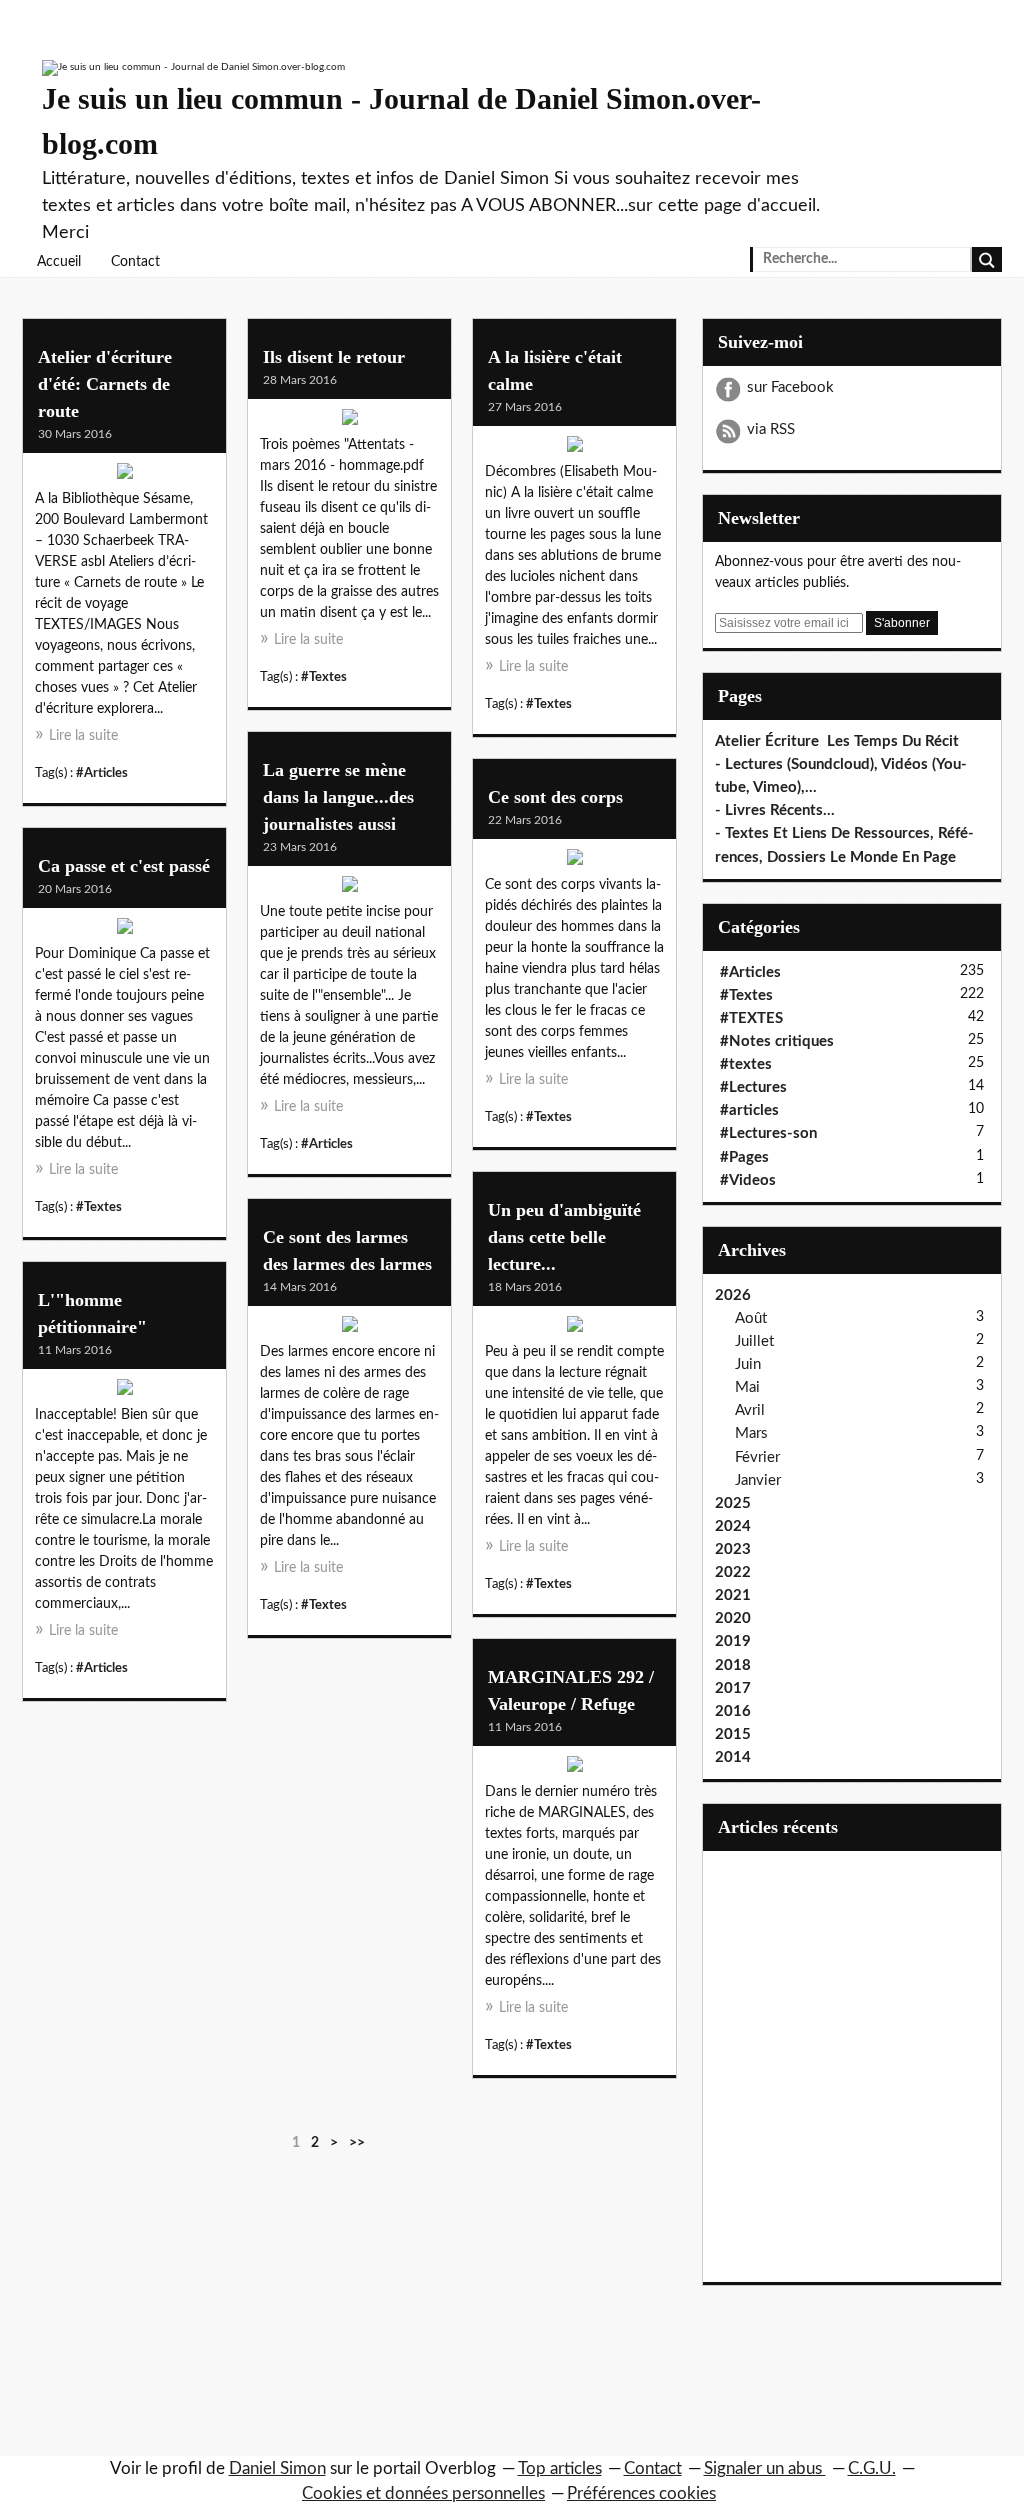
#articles (749, 1110)
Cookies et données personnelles (423, 2493)
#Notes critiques (777, 1041)
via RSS (771, 429)
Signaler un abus (765, 2468)
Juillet (754, 1341)
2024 (733, 1526)
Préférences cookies (641, 2493)
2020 (733, 1618)
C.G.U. (872, 2468)
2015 (733, 1734)
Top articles (560, 2468)
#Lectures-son (768, 1133)
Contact (135, 262)
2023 (733, 1549)
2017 (733, 1688)
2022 (733, 1572)
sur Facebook (790, 387)
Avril (750, 1410)
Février (757, 1457)
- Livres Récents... (775, 810)
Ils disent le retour (334, 357)
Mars (751, 1433)
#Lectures (753, 1087)
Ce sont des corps (555, 797)
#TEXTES (751, 1018)
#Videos (748, 1180)
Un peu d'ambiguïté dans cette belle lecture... (564, 1237)
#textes (746, 1064)
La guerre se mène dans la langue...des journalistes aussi (338, 797)
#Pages (744, 1157)
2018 (733, 1665)
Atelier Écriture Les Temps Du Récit (837, 741)
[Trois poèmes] (349, 422)
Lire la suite (83, 736)
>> (357, 2143)
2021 (733, 1595)
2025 (733, 1503)
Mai (747, 1387)
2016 (733, 1711)
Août (751, 1318)
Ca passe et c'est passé (124, 866)
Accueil (59, 262)
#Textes (324, 677)
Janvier (758, 1480)
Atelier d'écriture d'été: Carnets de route (105, 384)
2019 (733, 1641)
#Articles (102, 773)
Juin (748, 1364)
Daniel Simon (277, 2468)
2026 (733, 1295)
